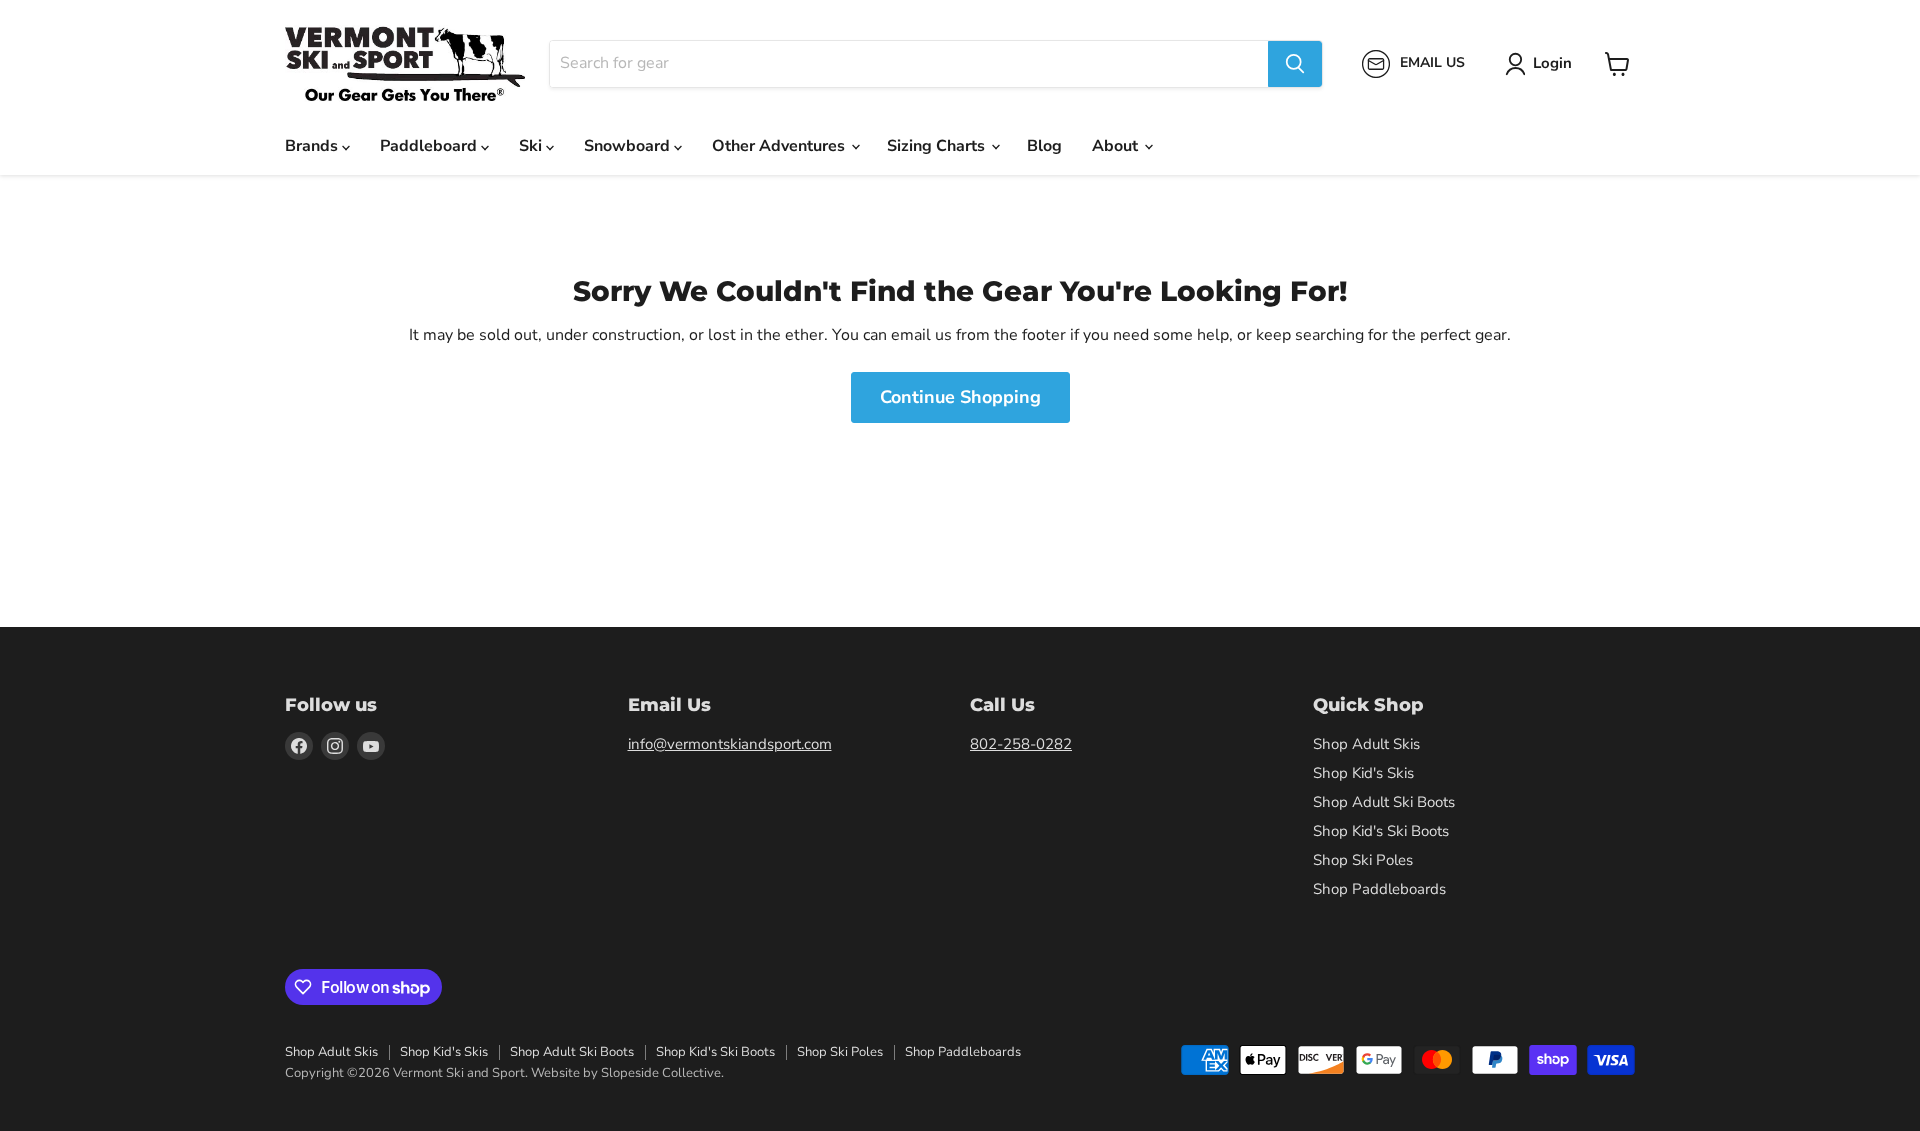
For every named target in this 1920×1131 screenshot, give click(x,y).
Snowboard (629, 146)
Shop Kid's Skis (1363, 773)
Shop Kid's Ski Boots (1381, 831)
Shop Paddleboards (1379, 889)
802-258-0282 (1021, 744)
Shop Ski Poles (1363, 860)
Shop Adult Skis (1366, 744)
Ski (532, 146)
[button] (1542, 64)
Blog (1044, 146)
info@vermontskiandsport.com (730, 744)
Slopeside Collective (661, 1073)
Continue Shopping (960, 397)
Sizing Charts (938, 146)
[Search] (1295, 64)
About (1117, 146)
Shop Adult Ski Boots (1384, 802)
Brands (313, 146)
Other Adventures (780, 146)
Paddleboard (430, 146)
